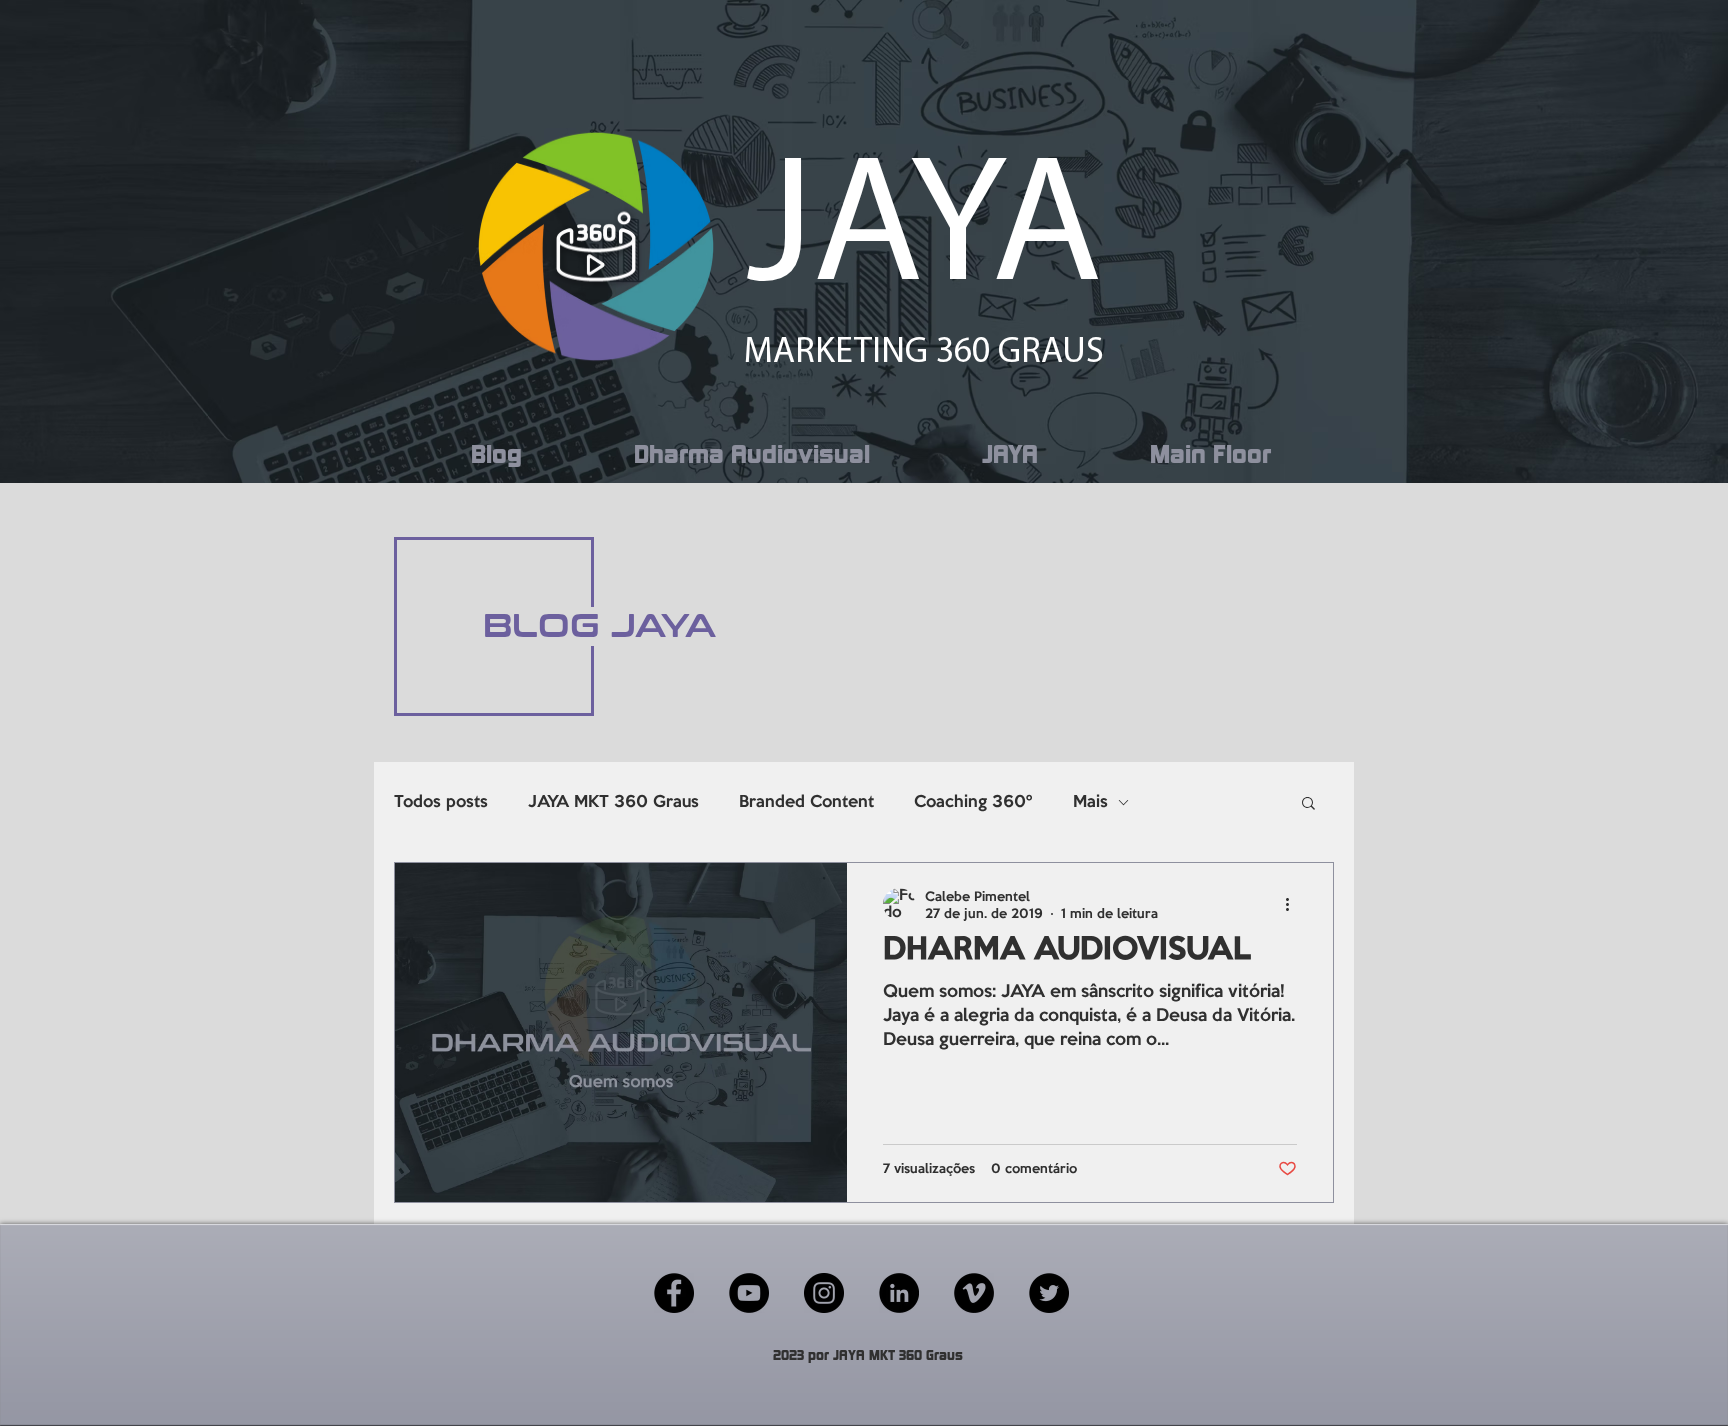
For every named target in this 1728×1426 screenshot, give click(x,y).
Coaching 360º (973, 802)
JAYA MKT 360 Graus (613, 802)
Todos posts (441, 802)
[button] (1308, 804)
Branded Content (806, 802)
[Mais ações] (1294, 904)
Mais (1090, 802)
